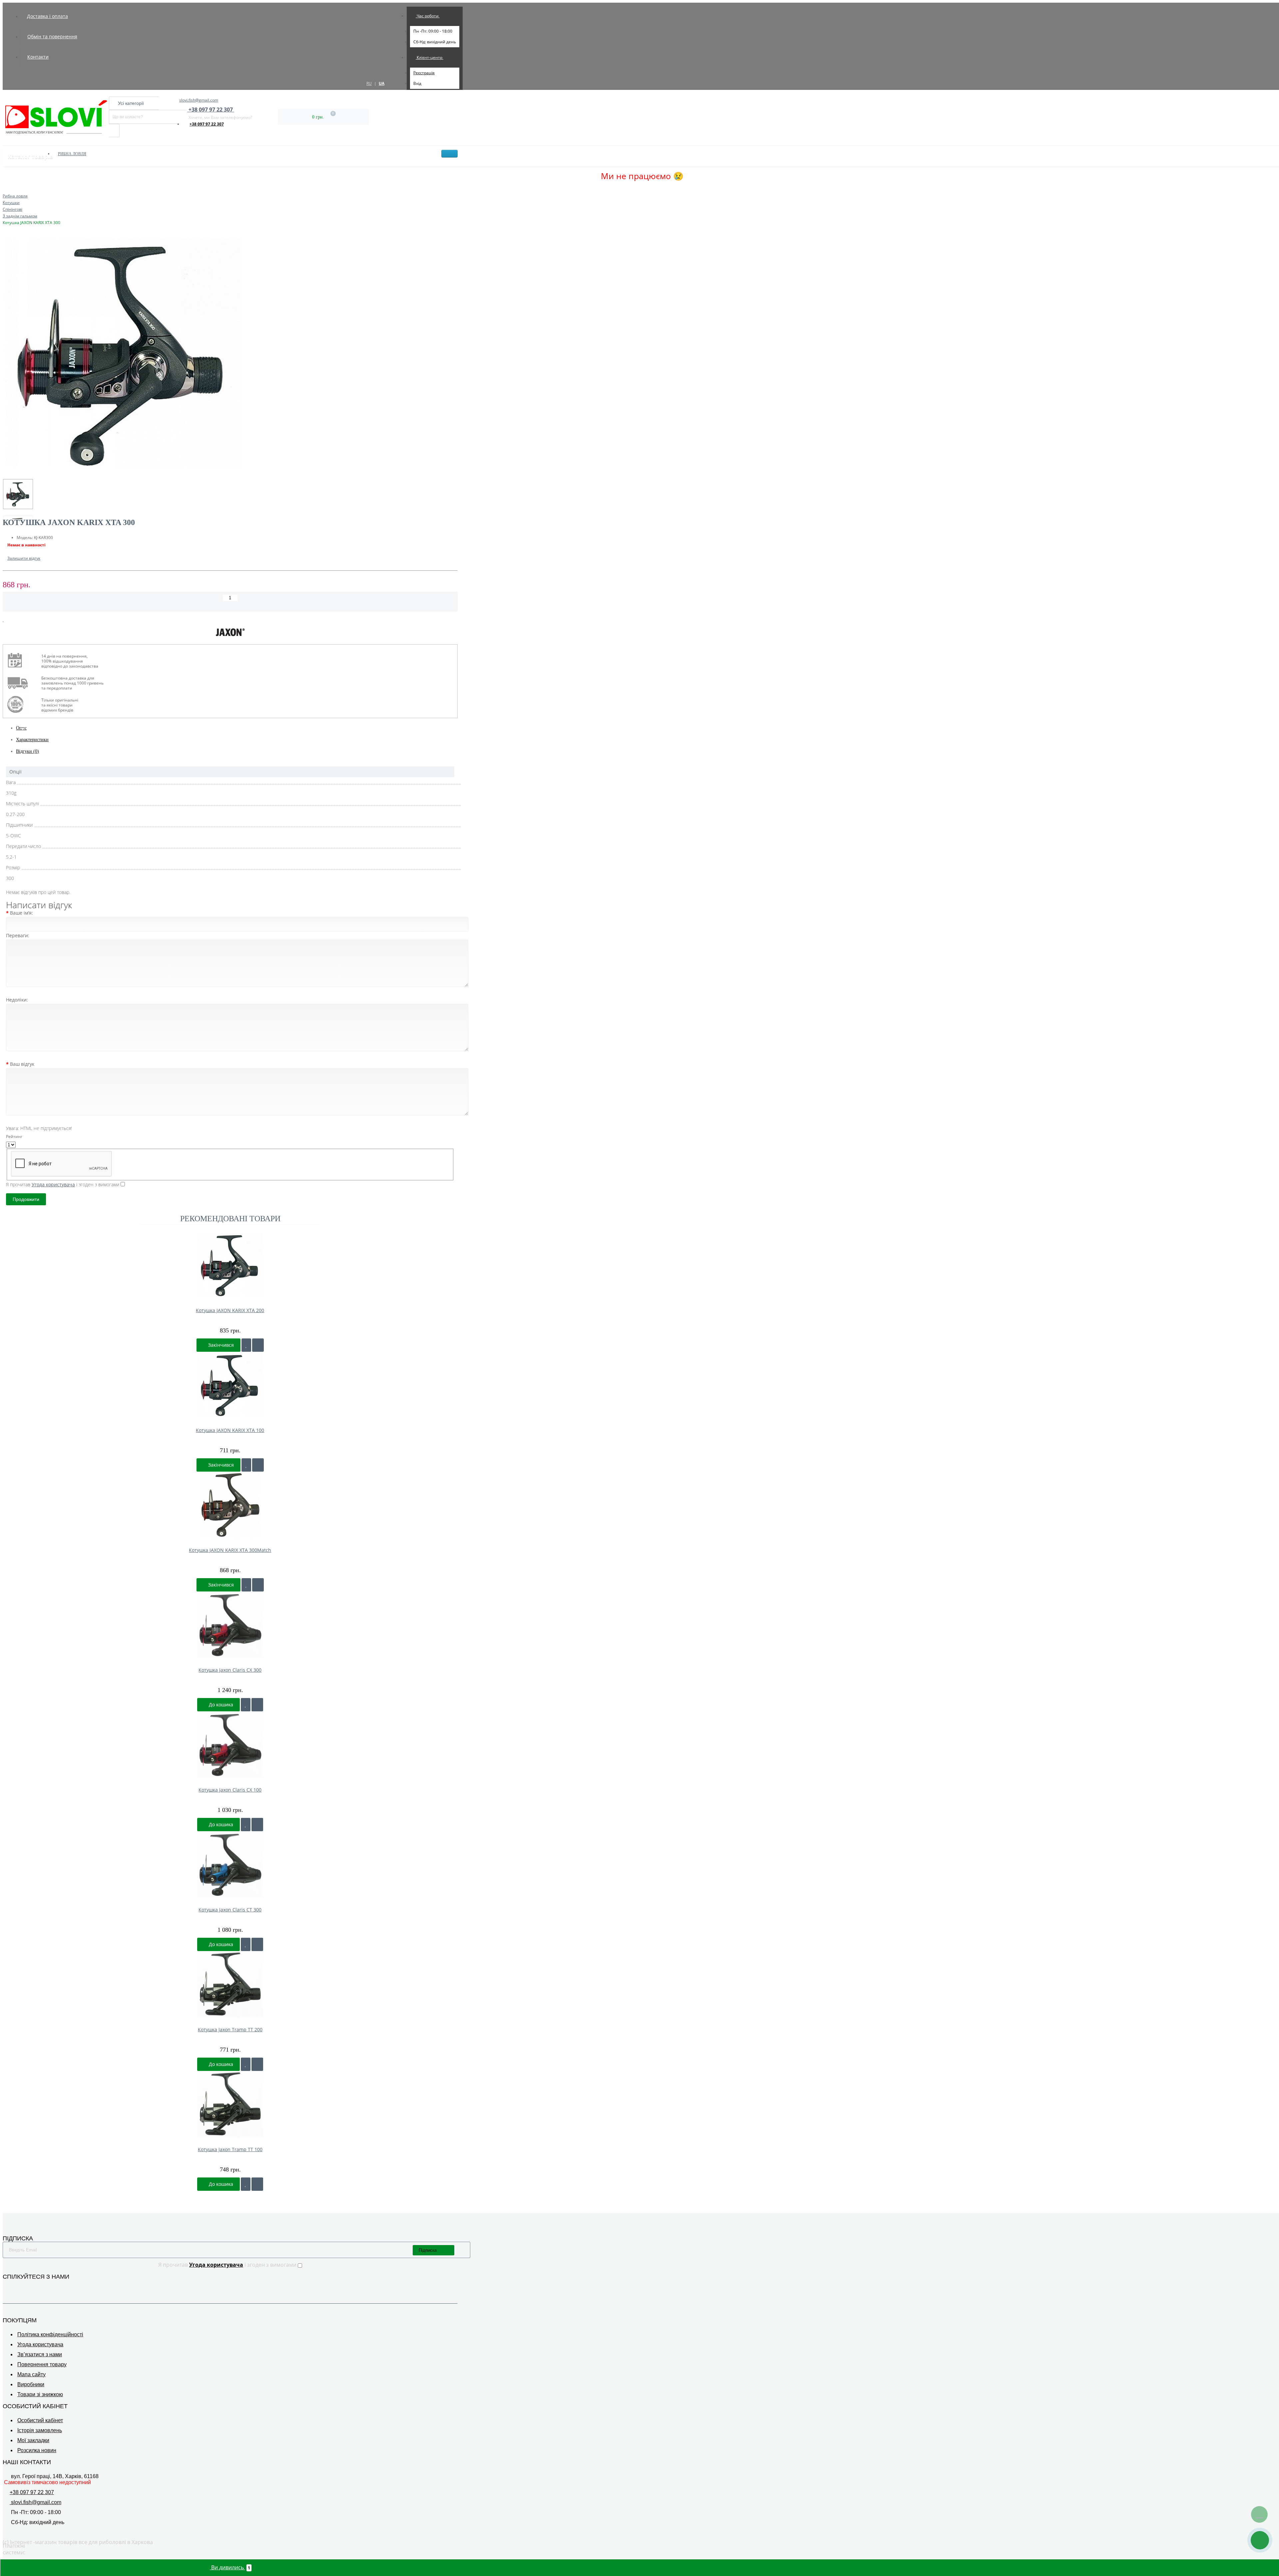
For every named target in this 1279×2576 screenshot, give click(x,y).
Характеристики (32, 740)
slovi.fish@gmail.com (199, 100)
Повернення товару (42, 2364)
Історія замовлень (40, 2430)
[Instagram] (16, 2287)
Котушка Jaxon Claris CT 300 (230, 1910)
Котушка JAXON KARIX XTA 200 (230, 1310)
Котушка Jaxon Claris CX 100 (230, 1790)
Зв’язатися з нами (40, 2354)
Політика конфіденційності (50, 2334)
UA (382, 83)
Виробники (31, 2384)
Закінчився (220, 1345)
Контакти (38, 57)
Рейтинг (14, 1137)
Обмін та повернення (52, 36)
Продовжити (26, 1199)
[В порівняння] (9, 620)
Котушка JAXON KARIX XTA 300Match (230, 1550)
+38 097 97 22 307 (207, 124)
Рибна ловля (72, 154)
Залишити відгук (24, 558)
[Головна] (5, 189)
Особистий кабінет (40, 2420)
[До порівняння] (258, 1345)
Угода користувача (40, 2344)
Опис (21, 728)
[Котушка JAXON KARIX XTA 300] (230, 355)
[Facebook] (7, 2287)
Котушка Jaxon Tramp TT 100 (230, 2149)
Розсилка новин (37, 2450)
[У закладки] (246, 1345)
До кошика (220, 1705)
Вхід (417, 83)
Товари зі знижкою (40, 2394)
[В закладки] (3, 620)
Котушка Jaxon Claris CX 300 (230, 1670)
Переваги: (18, 935)
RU (369, 83)
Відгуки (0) (27, 751)
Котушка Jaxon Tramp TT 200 (230, 2029)
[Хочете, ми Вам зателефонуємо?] (1260, 2540)
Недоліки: (17, 1000)
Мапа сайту (31, 2374)
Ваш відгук (22, 1064)
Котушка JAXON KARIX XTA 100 (230, 1430)
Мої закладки (33, 2440)
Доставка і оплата (47, 16)
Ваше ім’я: (21, 913)
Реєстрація (424, 73)
